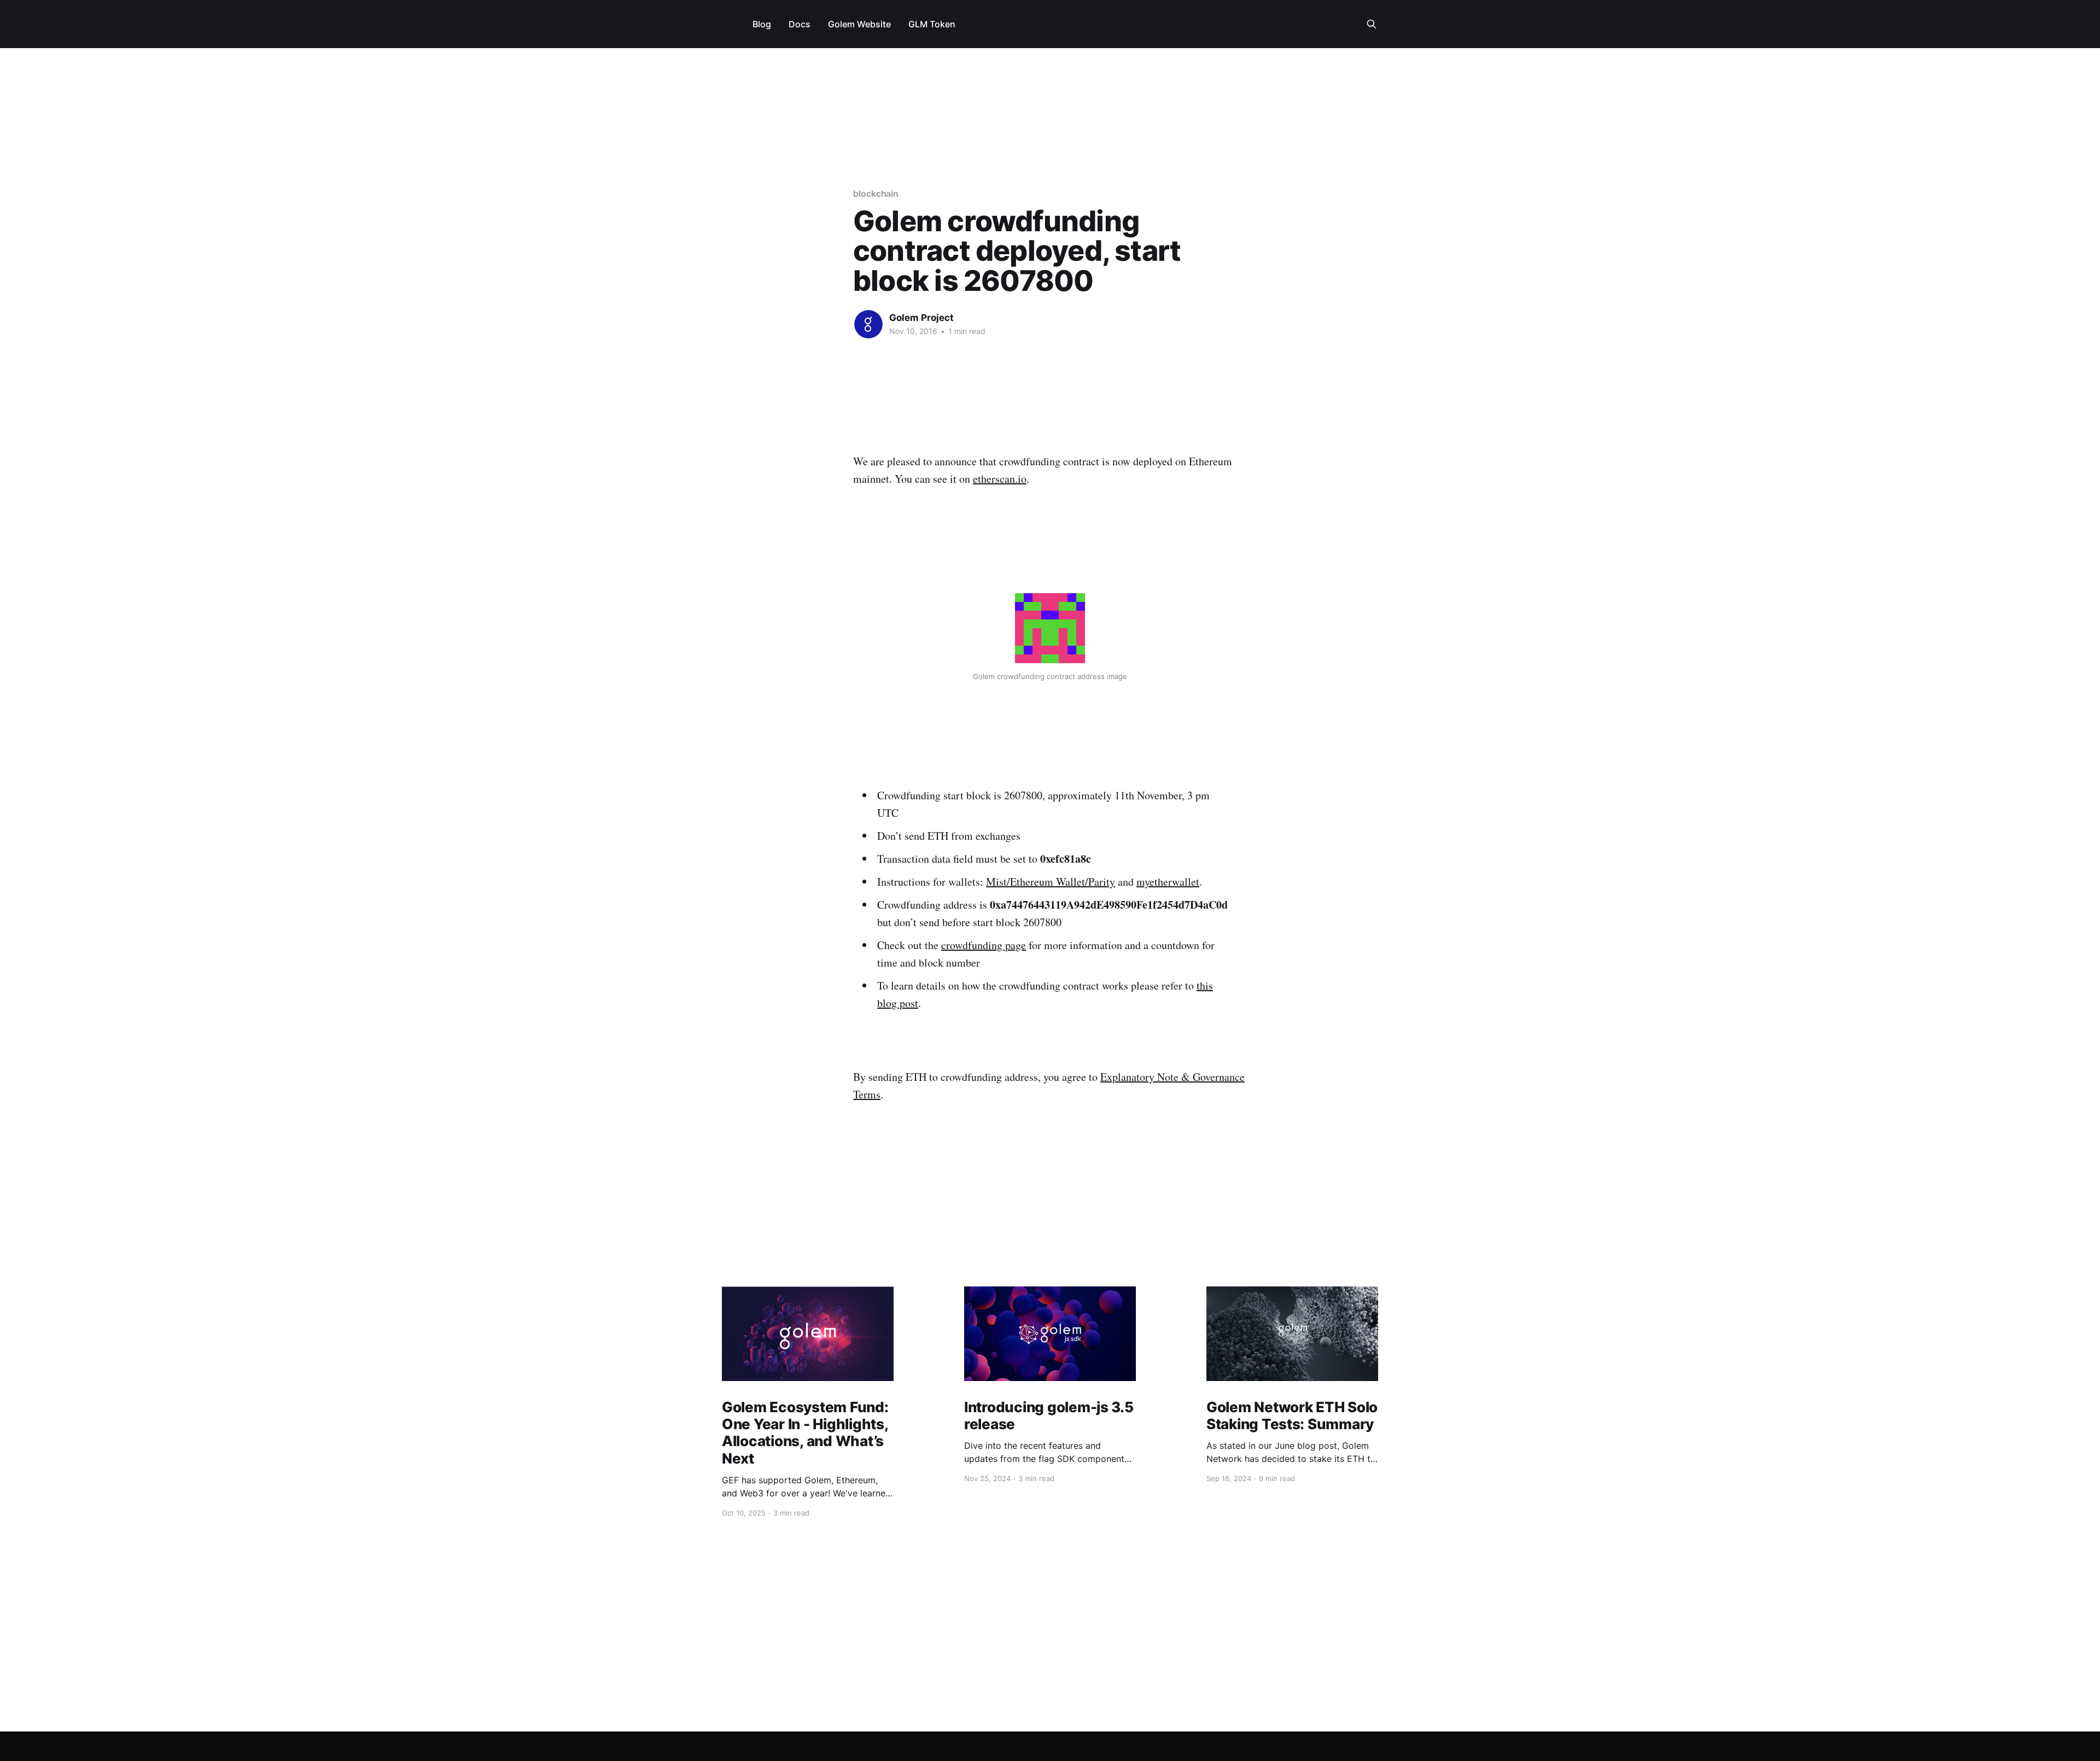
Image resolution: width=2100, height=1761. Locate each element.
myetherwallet (1168, 882)
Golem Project (921, 318)
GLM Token (932, 24)
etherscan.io (1000, 479)
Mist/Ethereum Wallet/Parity (1051, 882)
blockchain (876, 194)
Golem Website (859, 24)
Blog (762, 24)
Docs (800, 24)
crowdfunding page (984, 945)
